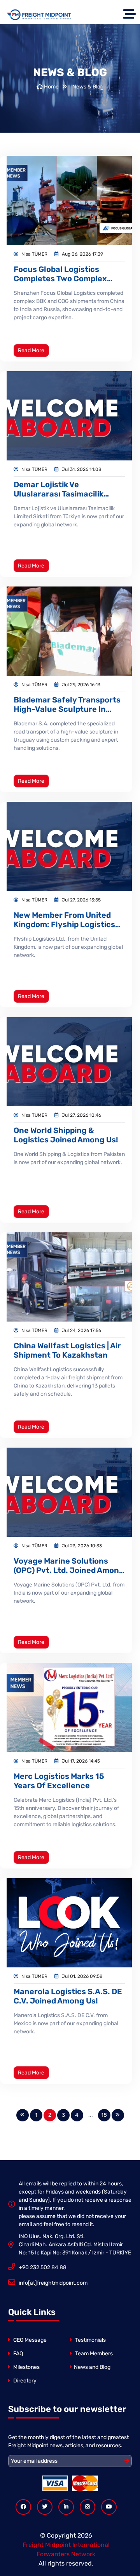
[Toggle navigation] (131, 15)
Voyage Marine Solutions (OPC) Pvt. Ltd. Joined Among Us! (69, 1566)
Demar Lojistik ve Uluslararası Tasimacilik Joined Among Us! (59, 489)
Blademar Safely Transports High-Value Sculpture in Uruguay (67, 704)
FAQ (17, 2354)
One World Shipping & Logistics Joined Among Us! (66, 1135)
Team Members (93, 2354)
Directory (24, 2381)
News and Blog (92, 2367)
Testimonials (90, 2340)
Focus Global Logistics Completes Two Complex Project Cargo (60, 274)
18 (104, 2115)
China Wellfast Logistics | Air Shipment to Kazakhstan (67, 1350)
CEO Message (29, 2340)
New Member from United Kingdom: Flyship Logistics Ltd (64, 920)
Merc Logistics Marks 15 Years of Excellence (59, 1781)
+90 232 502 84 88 (43, 2267)
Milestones (26, 2367)
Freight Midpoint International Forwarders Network (66, 2549)
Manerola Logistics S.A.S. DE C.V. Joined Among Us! (68, 1996)
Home (51, 87)
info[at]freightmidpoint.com (53, 2283)
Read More (31, 350)
